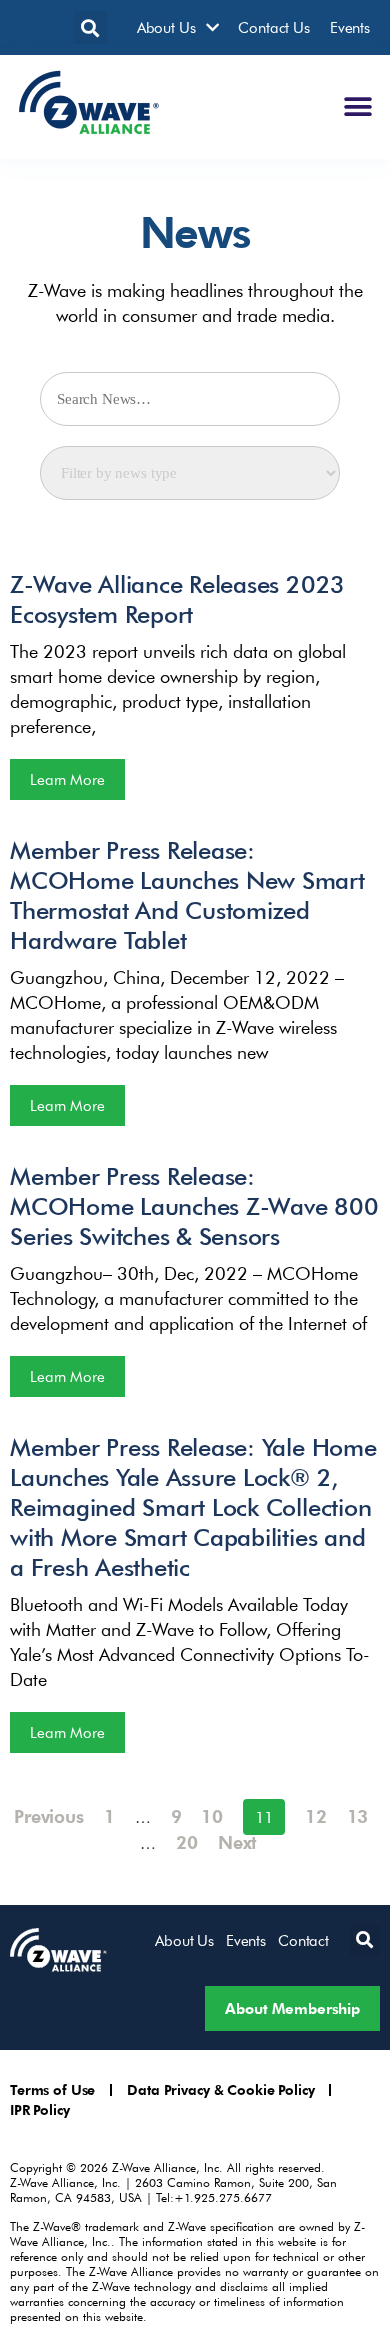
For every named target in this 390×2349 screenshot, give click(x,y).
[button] (90, 27)
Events (350, 27)
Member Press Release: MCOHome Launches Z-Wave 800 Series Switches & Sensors (194, 1205)
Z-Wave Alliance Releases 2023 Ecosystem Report (177, 598)
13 (358, 1815)
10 (212, 1815)
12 (316, 1815)
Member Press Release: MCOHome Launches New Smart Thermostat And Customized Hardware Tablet (187, 894)
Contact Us (274, 27)
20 (187, 1841)
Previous (49, 1815)
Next (237, 1841)
